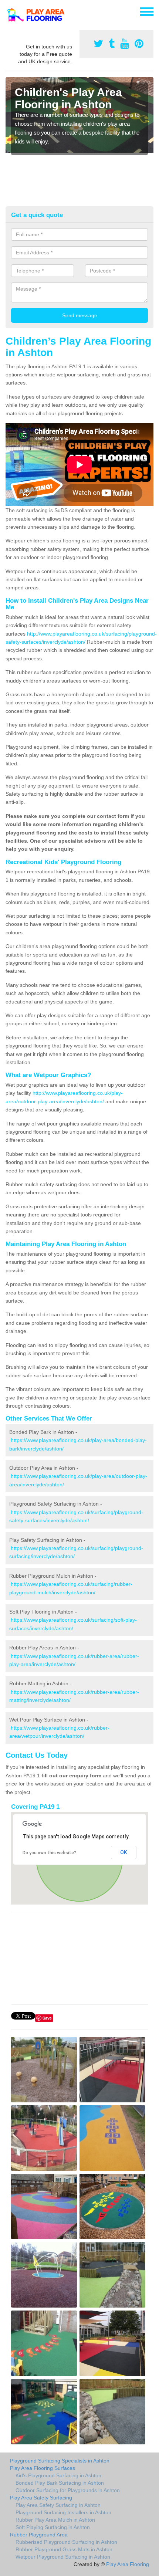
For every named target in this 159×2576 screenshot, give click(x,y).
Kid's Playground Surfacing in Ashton (58, 2475)
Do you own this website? (49, 1853)
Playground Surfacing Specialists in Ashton (60, 2461)
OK (124, 1852)
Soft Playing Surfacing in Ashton (53, 2527)
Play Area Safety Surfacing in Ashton (58, 2505)
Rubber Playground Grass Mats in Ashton (64, 2549)
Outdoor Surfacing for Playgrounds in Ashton (68, 2490)
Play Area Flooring (128, 2564)
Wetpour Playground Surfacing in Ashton (63, 2557)
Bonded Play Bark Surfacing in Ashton (60, 2483)
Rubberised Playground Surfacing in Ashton (66, 2542)
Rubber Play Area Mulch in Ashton (55, 2520)
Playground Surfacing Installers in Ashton (63, 2512)
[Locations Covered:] (9, 11)
